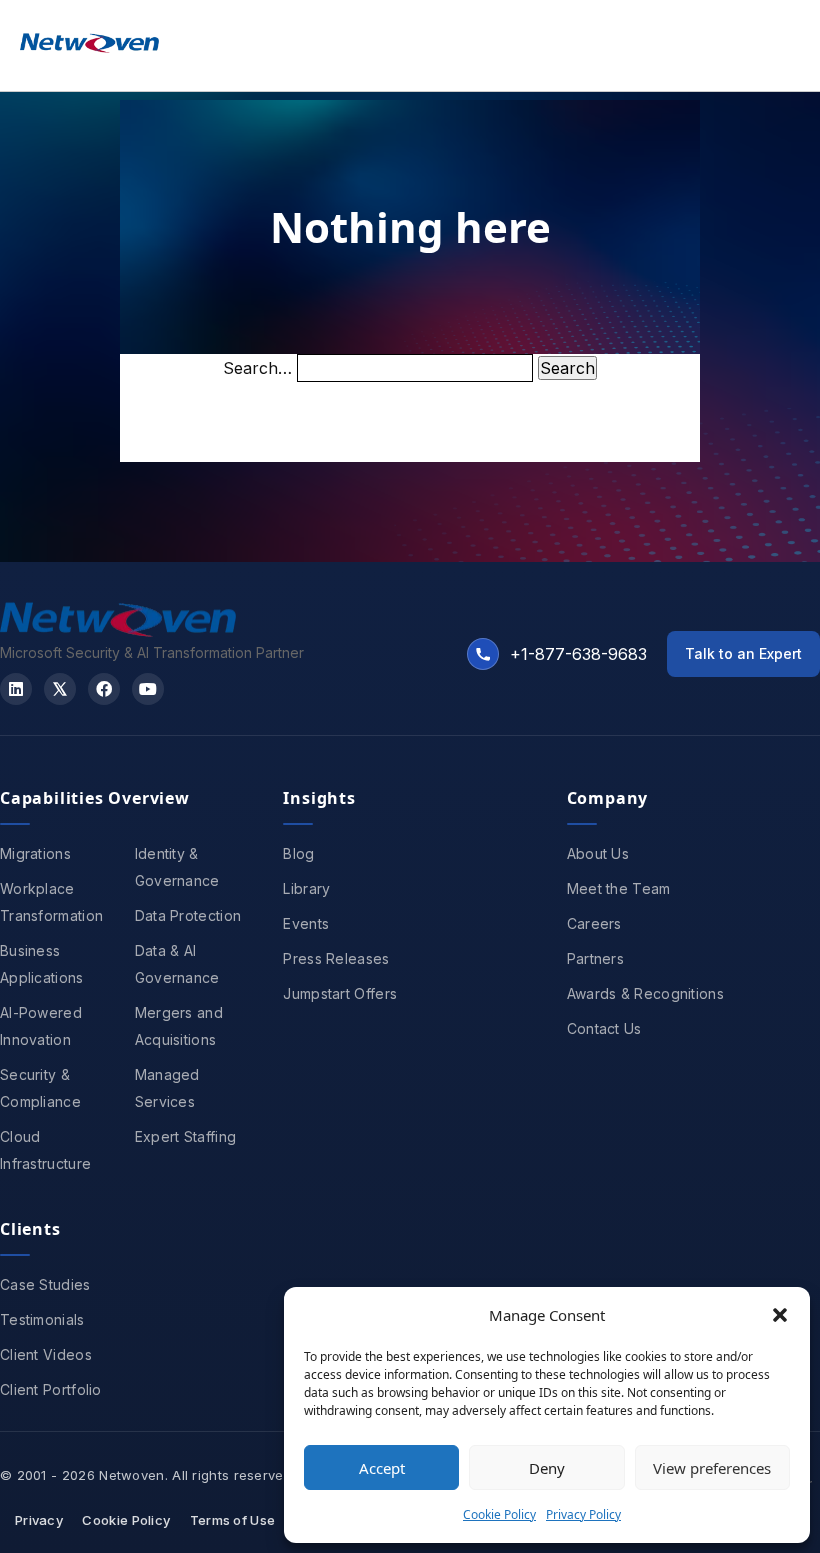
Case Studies (45, 1284)
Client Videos (46, 1354)
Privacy (39, 1520)
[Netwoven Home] (118, 631)
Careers (594, 923)
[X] (60, 689)
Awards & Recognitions (645, 993)
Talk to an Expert (743, 653)
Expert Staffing (186, 1136)
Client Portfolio (51, 1389)
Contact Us (604, 1028)
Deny (547, 1468)
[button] (780, 1315)
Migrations (35, 853)
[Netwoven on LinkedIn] (16, 689)
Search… (257, 368)
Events (306, 923)
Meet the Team (619, 888)
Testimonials (42, 1319)
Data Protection (188, 915)
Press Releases (336, 958)
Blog (298, 853)
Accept (382, 1468)
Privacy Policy (583, 1514)
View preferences (712, 1468)
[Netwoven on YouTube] (148, 689)
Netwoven (131, 1475)
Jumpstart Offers (340, 993)
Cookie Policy (499, 1514)
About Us (598, 853)
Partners (595, 958)
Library (306, 888)
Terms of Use (233, 1520)
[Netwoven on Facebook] (104, 689)
